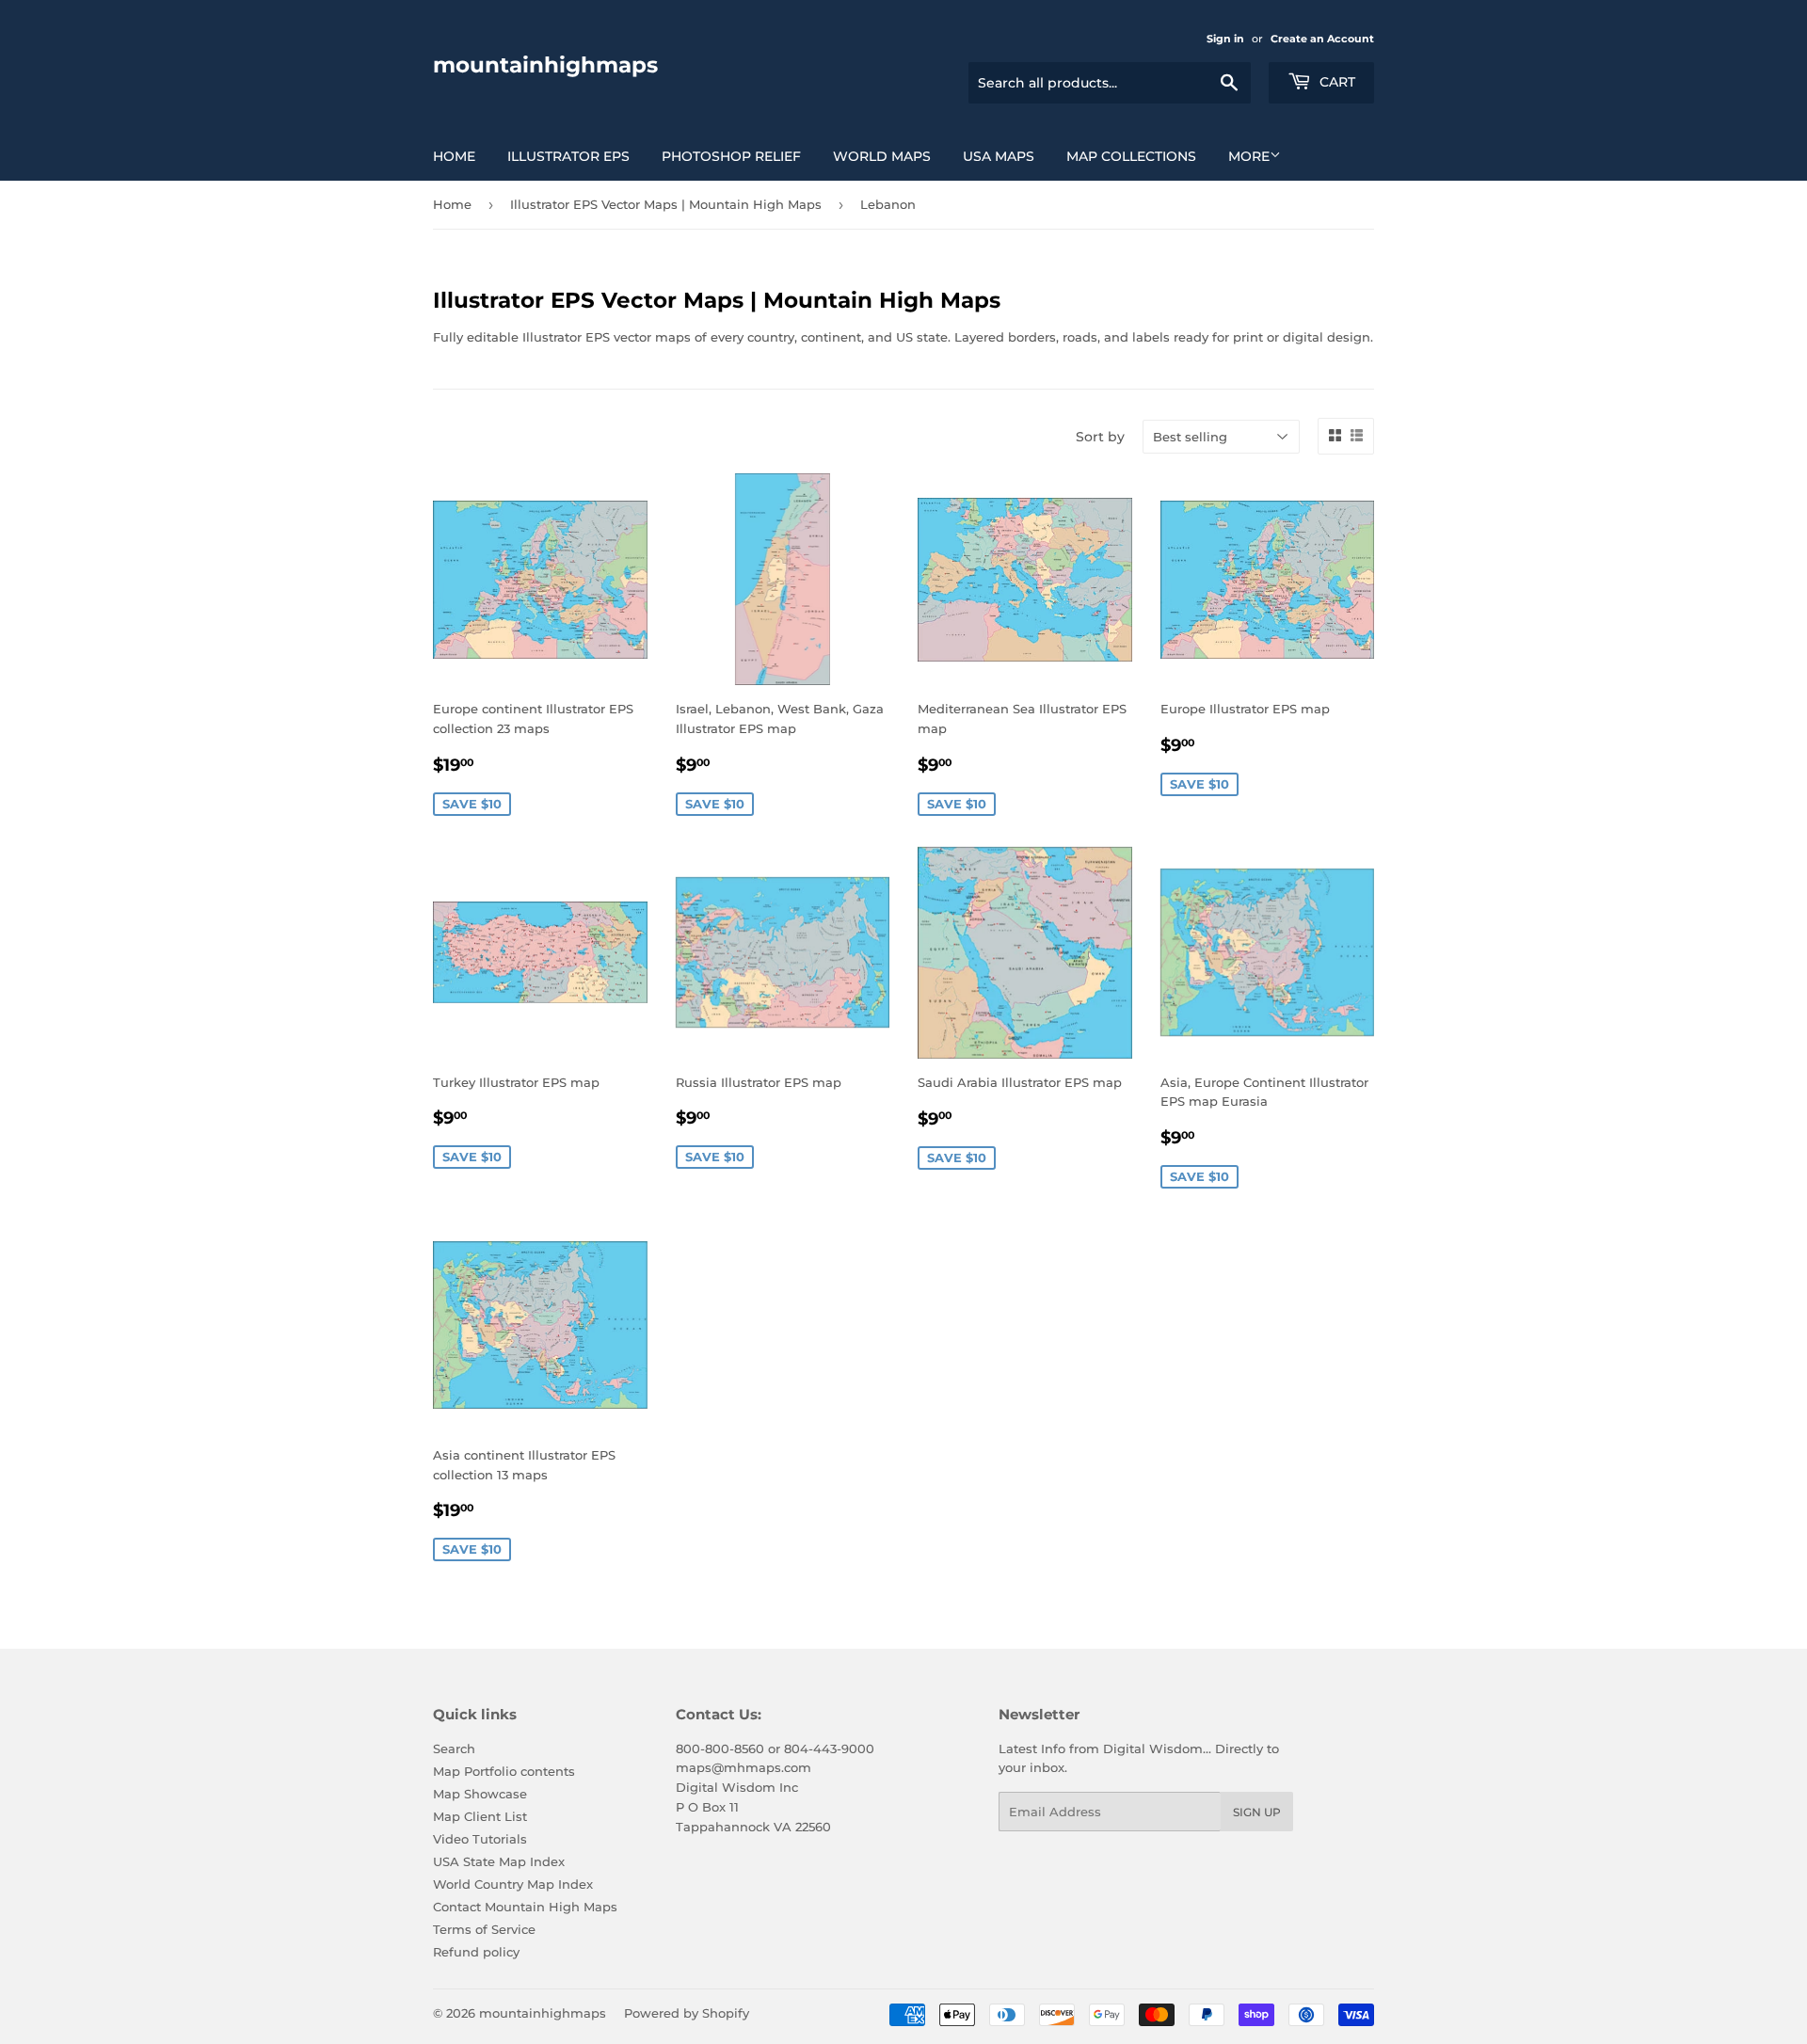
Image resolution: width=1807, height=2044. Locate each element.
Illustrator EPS (568, 156)
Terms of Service (484, 1929)
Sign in (1225, 39)
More (1249, 156)
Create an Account (1322, 39)
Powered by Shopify (687, 2013)
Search (454, 1749)
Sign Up (1257, 1812)
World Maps (882, 156)
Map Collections (1131, 156)
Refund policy (476, 1952)
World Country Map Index (513, 1884)
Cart (1335, 82)
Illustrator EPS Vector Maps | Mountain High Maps (666, 204)
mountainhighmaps (545, 65)
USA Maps (999, 156)
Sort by (1100, 437)
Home (454, 156)
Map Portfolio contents (504, 1771)
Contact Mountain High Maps (525, 1907)
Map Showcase (480, 1794)
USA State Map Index (499, 1861)
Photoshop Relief (731, 156)
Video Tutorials (480, 1839)
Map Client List (480, 1816)
